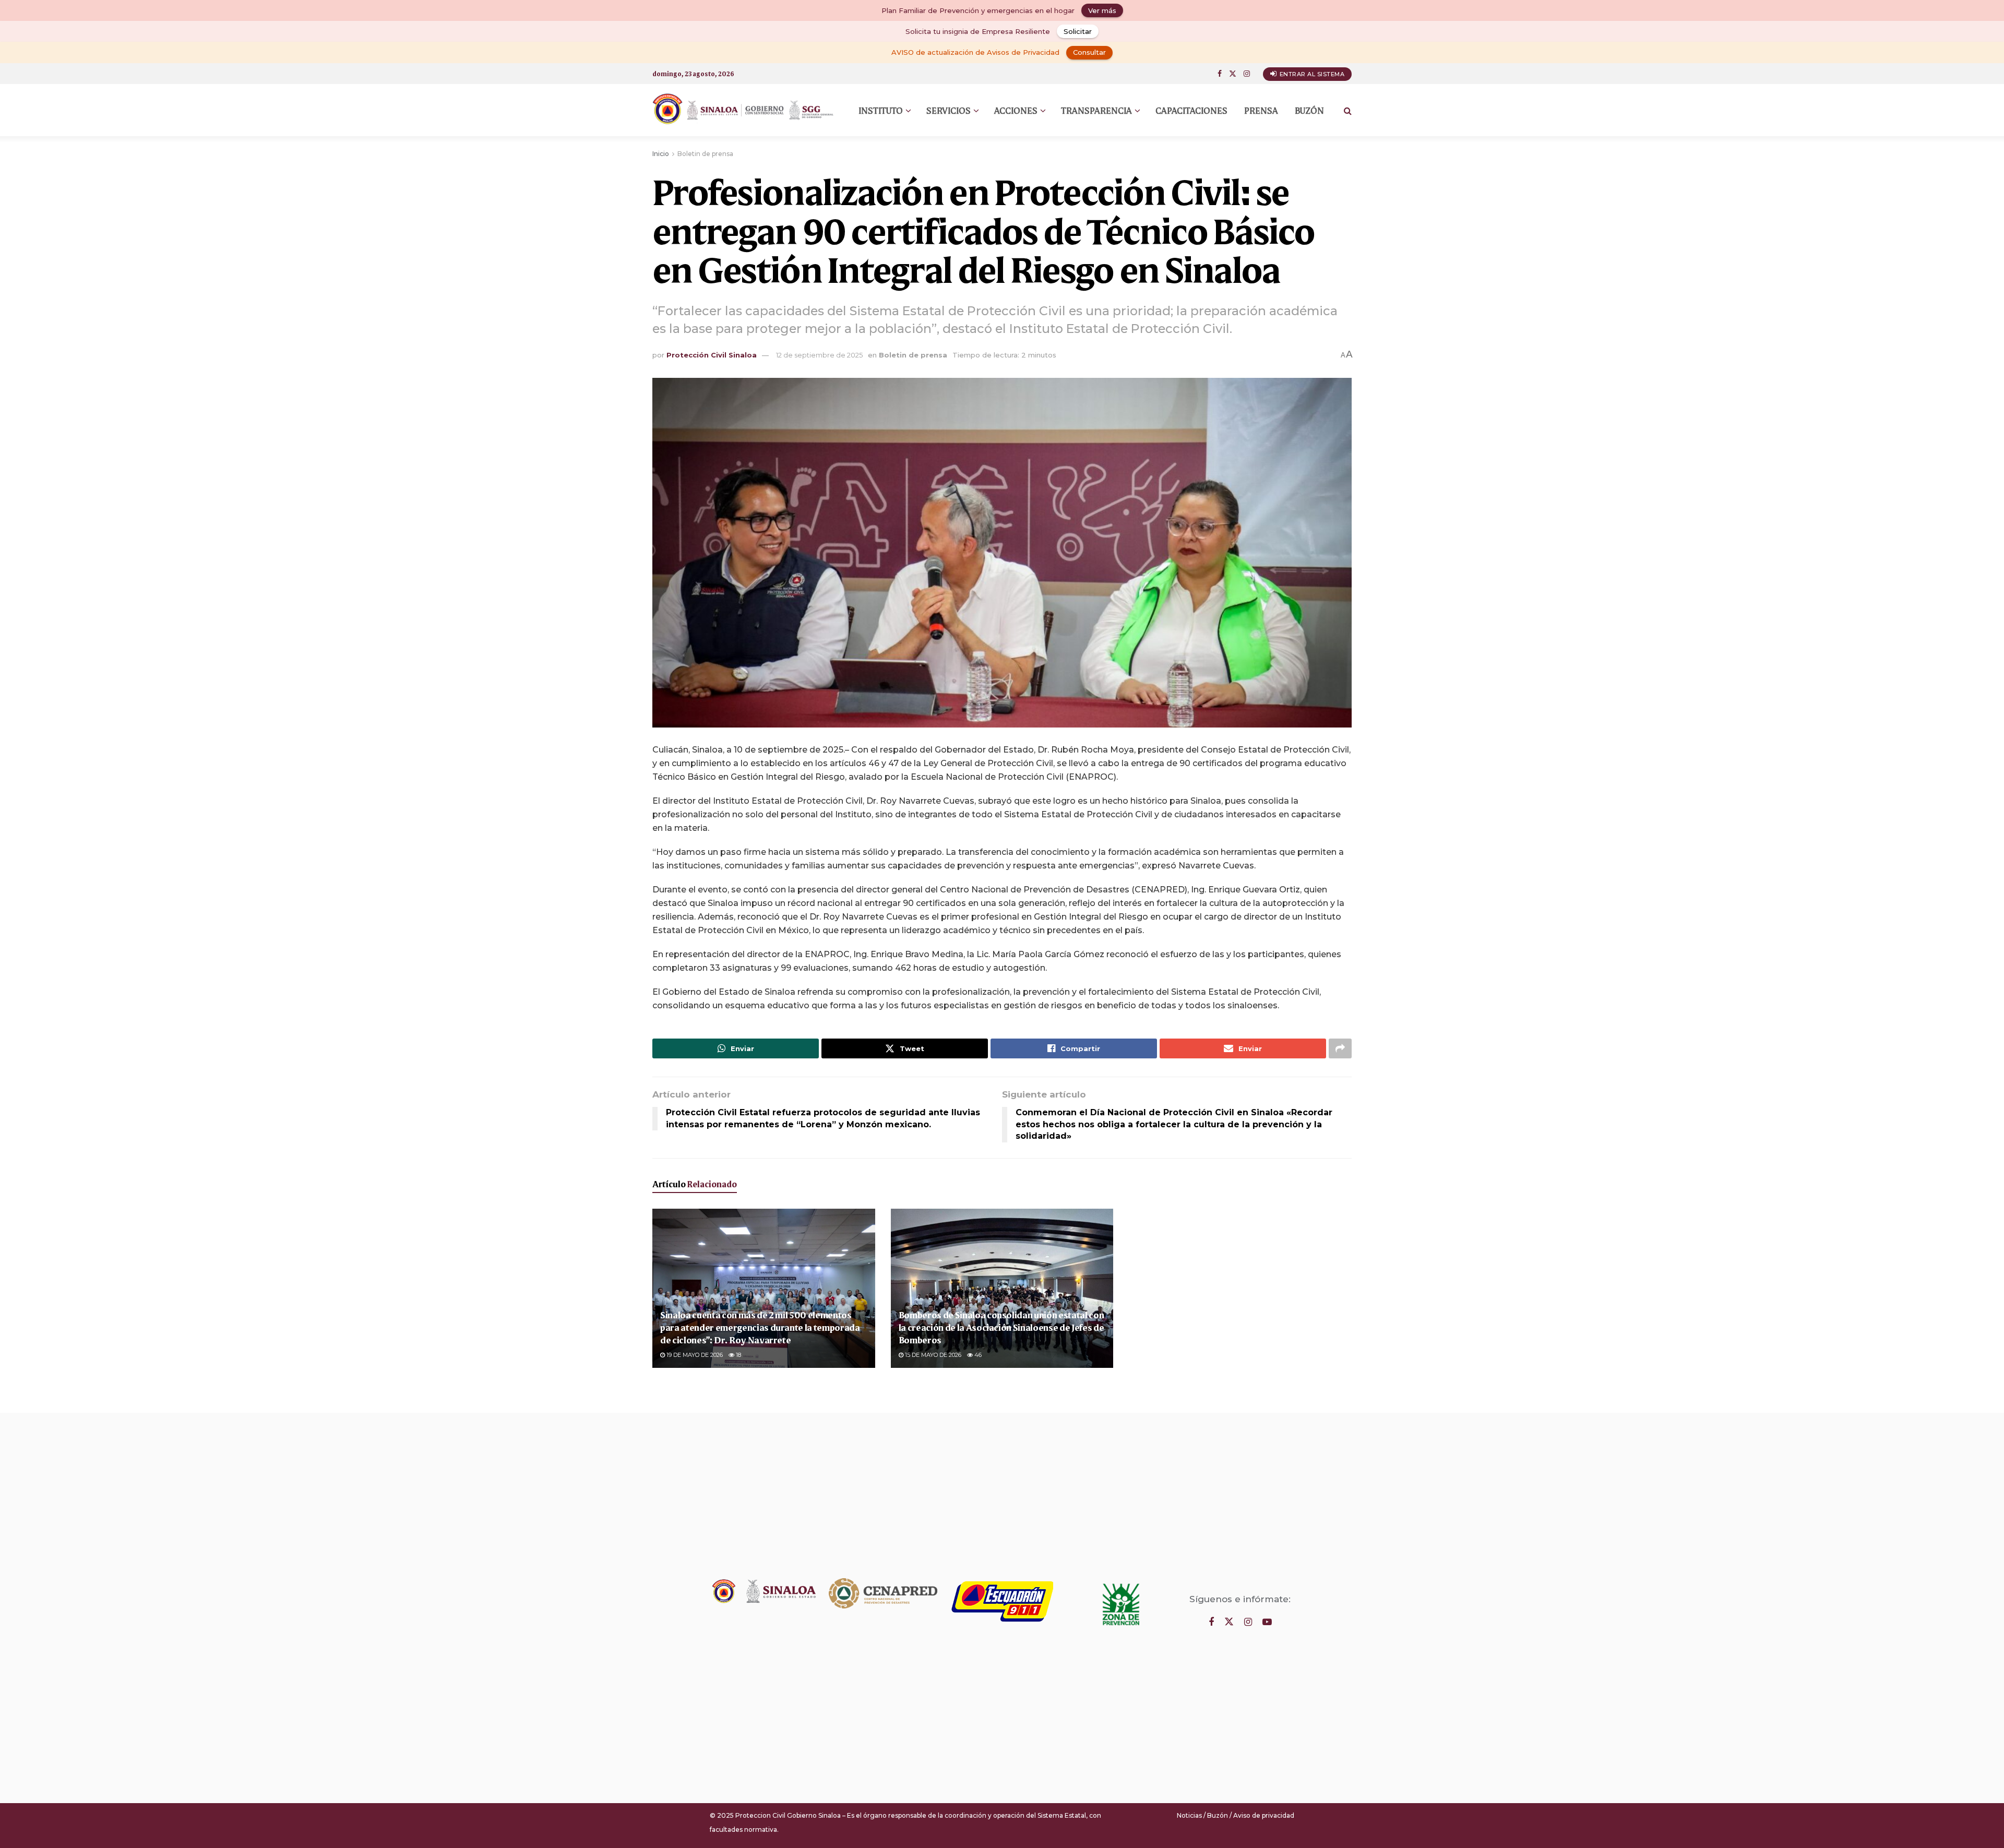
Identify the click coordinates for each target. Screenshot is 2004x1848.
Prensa (1261, 110)
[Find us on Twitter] (1233, 74)
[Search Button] (1348, 110)
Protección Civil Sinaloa (712, 355)
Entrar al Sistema (1311, 74)
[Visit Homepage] (744, 110)
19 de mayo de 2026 (694, 1355)
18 (738, 1355)
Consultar (1089, 52)
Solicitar (1078, 31)
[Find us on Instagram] (1247, 74)
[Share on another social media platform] (1340, 1048)
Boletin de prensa (705, 154)
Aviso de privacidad (1264, 1815)
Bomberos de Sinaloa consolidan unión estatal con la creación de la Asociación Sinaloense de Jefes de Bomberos (1001, 1327)
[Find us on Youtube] (1267, 1622)
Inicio (661, 154)
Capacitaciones (1191, 110)
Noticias (1189, 1815)
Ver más (1102, 10)
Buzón (1309, 110)
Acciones (1016, 110)
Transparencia (1096, 110)
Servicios (949, 110)
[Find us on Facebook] (1220, 74)
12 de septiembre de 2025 (819, 355)
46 (977, 1355)
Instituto (881, 110)
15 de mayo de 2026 (932, 1355)
